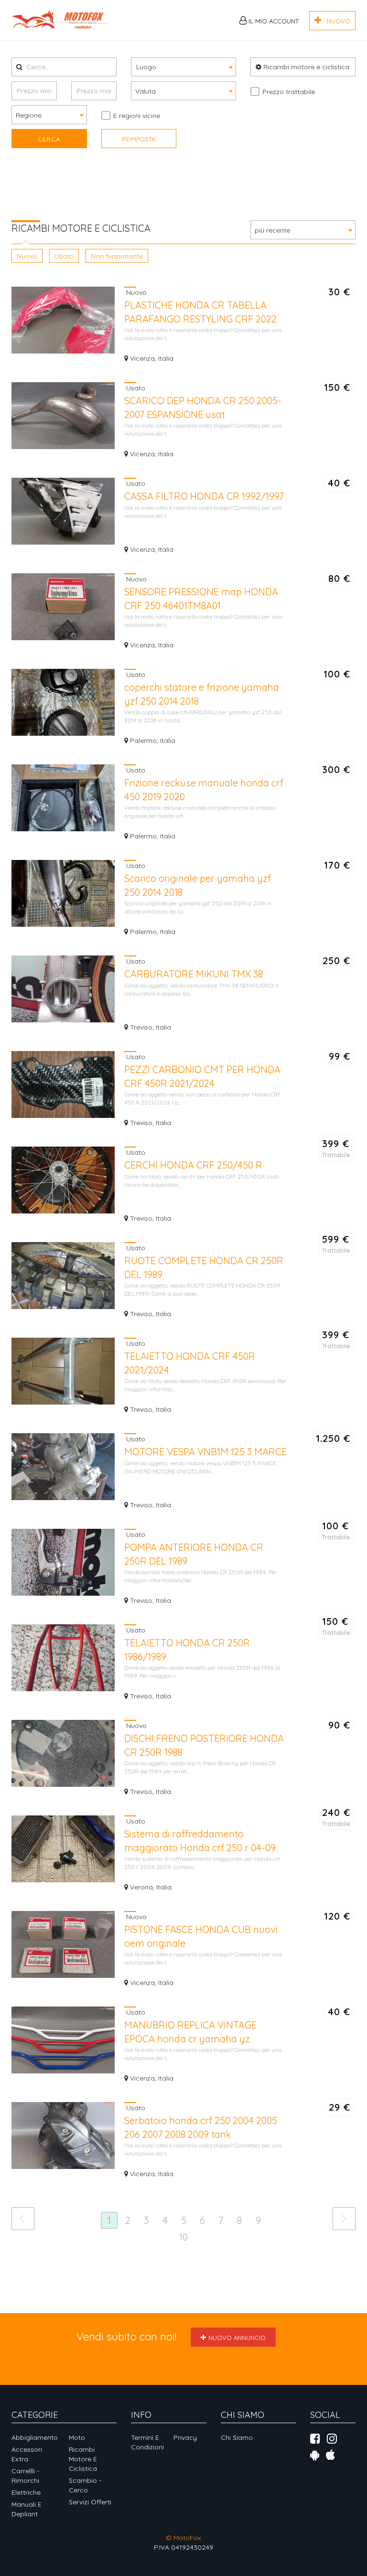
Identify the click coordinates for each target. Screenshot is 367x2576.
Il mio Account (273, 21)
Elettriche (26, 2492)
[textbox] (183, 66)
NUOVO (336, 21)
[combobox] (183, 67)
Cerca (49, 139)
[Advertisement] (185, 201)
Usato (64, 256)
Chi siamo (237, 2437)
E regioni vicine (137, 116)
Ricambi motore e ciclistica (305, 67)
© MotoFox (183, 2538)
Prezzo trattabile (289, 92)
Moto (77, 2437)
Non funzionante (117, 256)
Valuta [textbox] (146, 91)
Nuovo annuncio (237, 2338)
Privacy (185, 2437)
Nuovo (27, 256)
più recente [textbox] (272, 230)
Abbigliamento (35, 2437)
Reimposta (139, 139)
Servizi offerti (90, 2502)
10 (183, 2237)
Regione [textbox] (29, 115)
